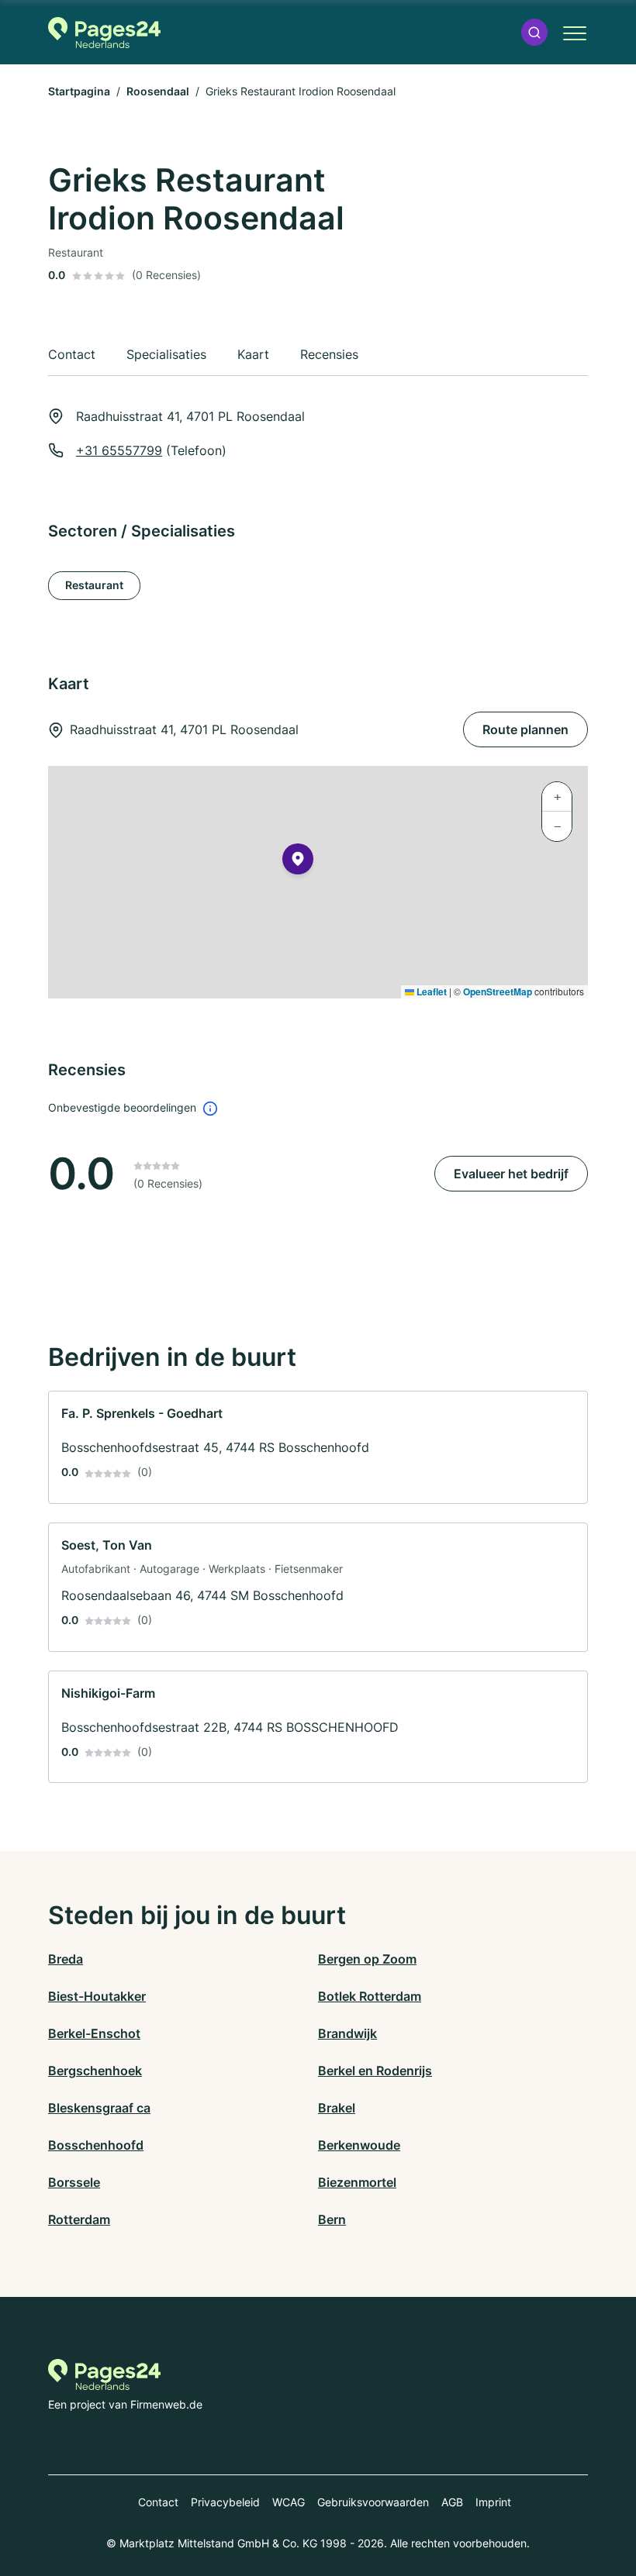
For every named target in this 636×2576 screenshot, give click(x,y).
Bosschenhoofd (96, 2145)
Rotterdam (79, 2219)
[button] (534, 32)
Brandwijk (347, 2033)
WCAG (289, 2502)
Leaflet (430, 991)
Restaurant (94, 585)
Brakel (337, 2108)
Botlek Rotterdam (370, 1996)
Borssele (74, 2182)
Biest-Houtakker (97, 1996)
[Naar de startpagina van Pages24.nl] (104, 33)
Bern (332, 2219)
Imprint (493, 2502)
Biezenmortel (357, 2182)
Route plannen (525, 729)
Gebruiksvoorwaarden (373, 2502)
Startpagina (79, 91)
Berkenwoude (359, 2145)
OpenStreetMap (498, 991)
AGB (452, 2502)
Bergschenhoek (95, 2071)
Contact (158, 2502)
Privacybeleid (225, 2502)
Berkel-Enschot (94, 2033)
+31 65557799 (119, 450)
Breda (66, 1959)
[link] (318, 1447)
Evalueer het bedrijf (511, 1174)
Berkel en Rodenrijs (375, 2071)
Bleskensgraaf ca (99, 2108)
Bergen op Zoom (367, 1959)
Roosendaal (158, 91)
